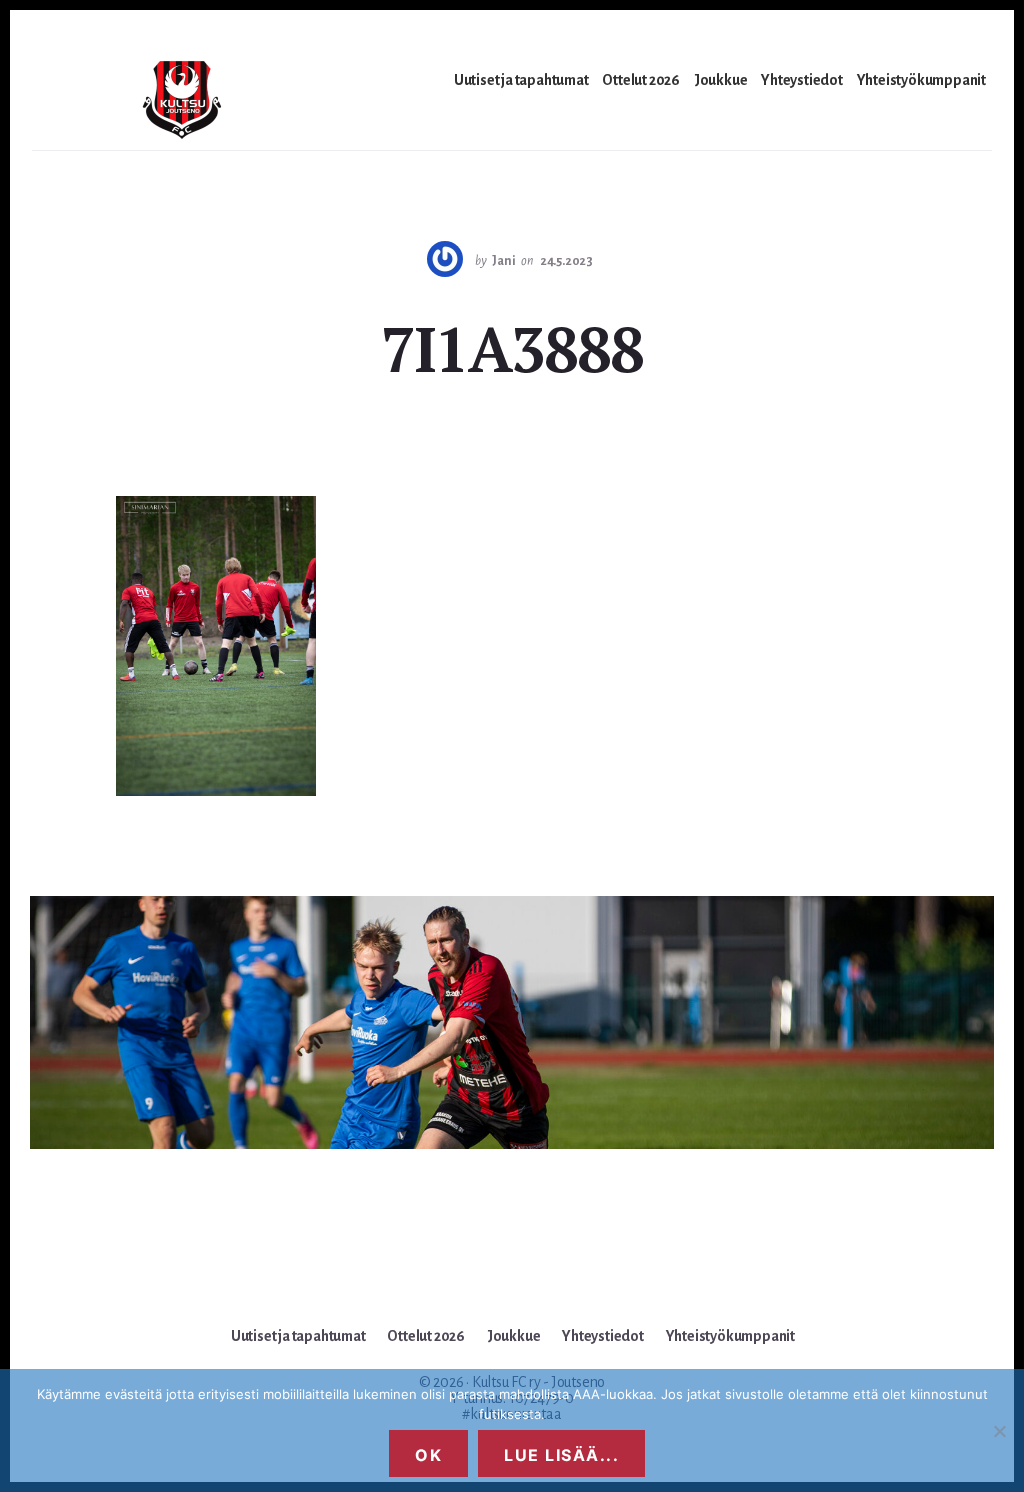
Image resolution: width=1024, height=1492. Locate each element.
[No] (999, 1431)
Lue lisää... (561, 1455)
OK (428, 1455)
